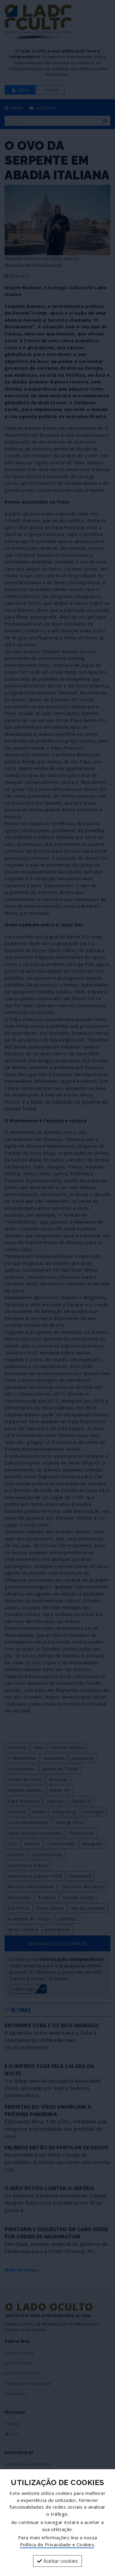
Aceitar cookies (60, 2561)
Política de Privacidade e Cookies (57, 2544)
